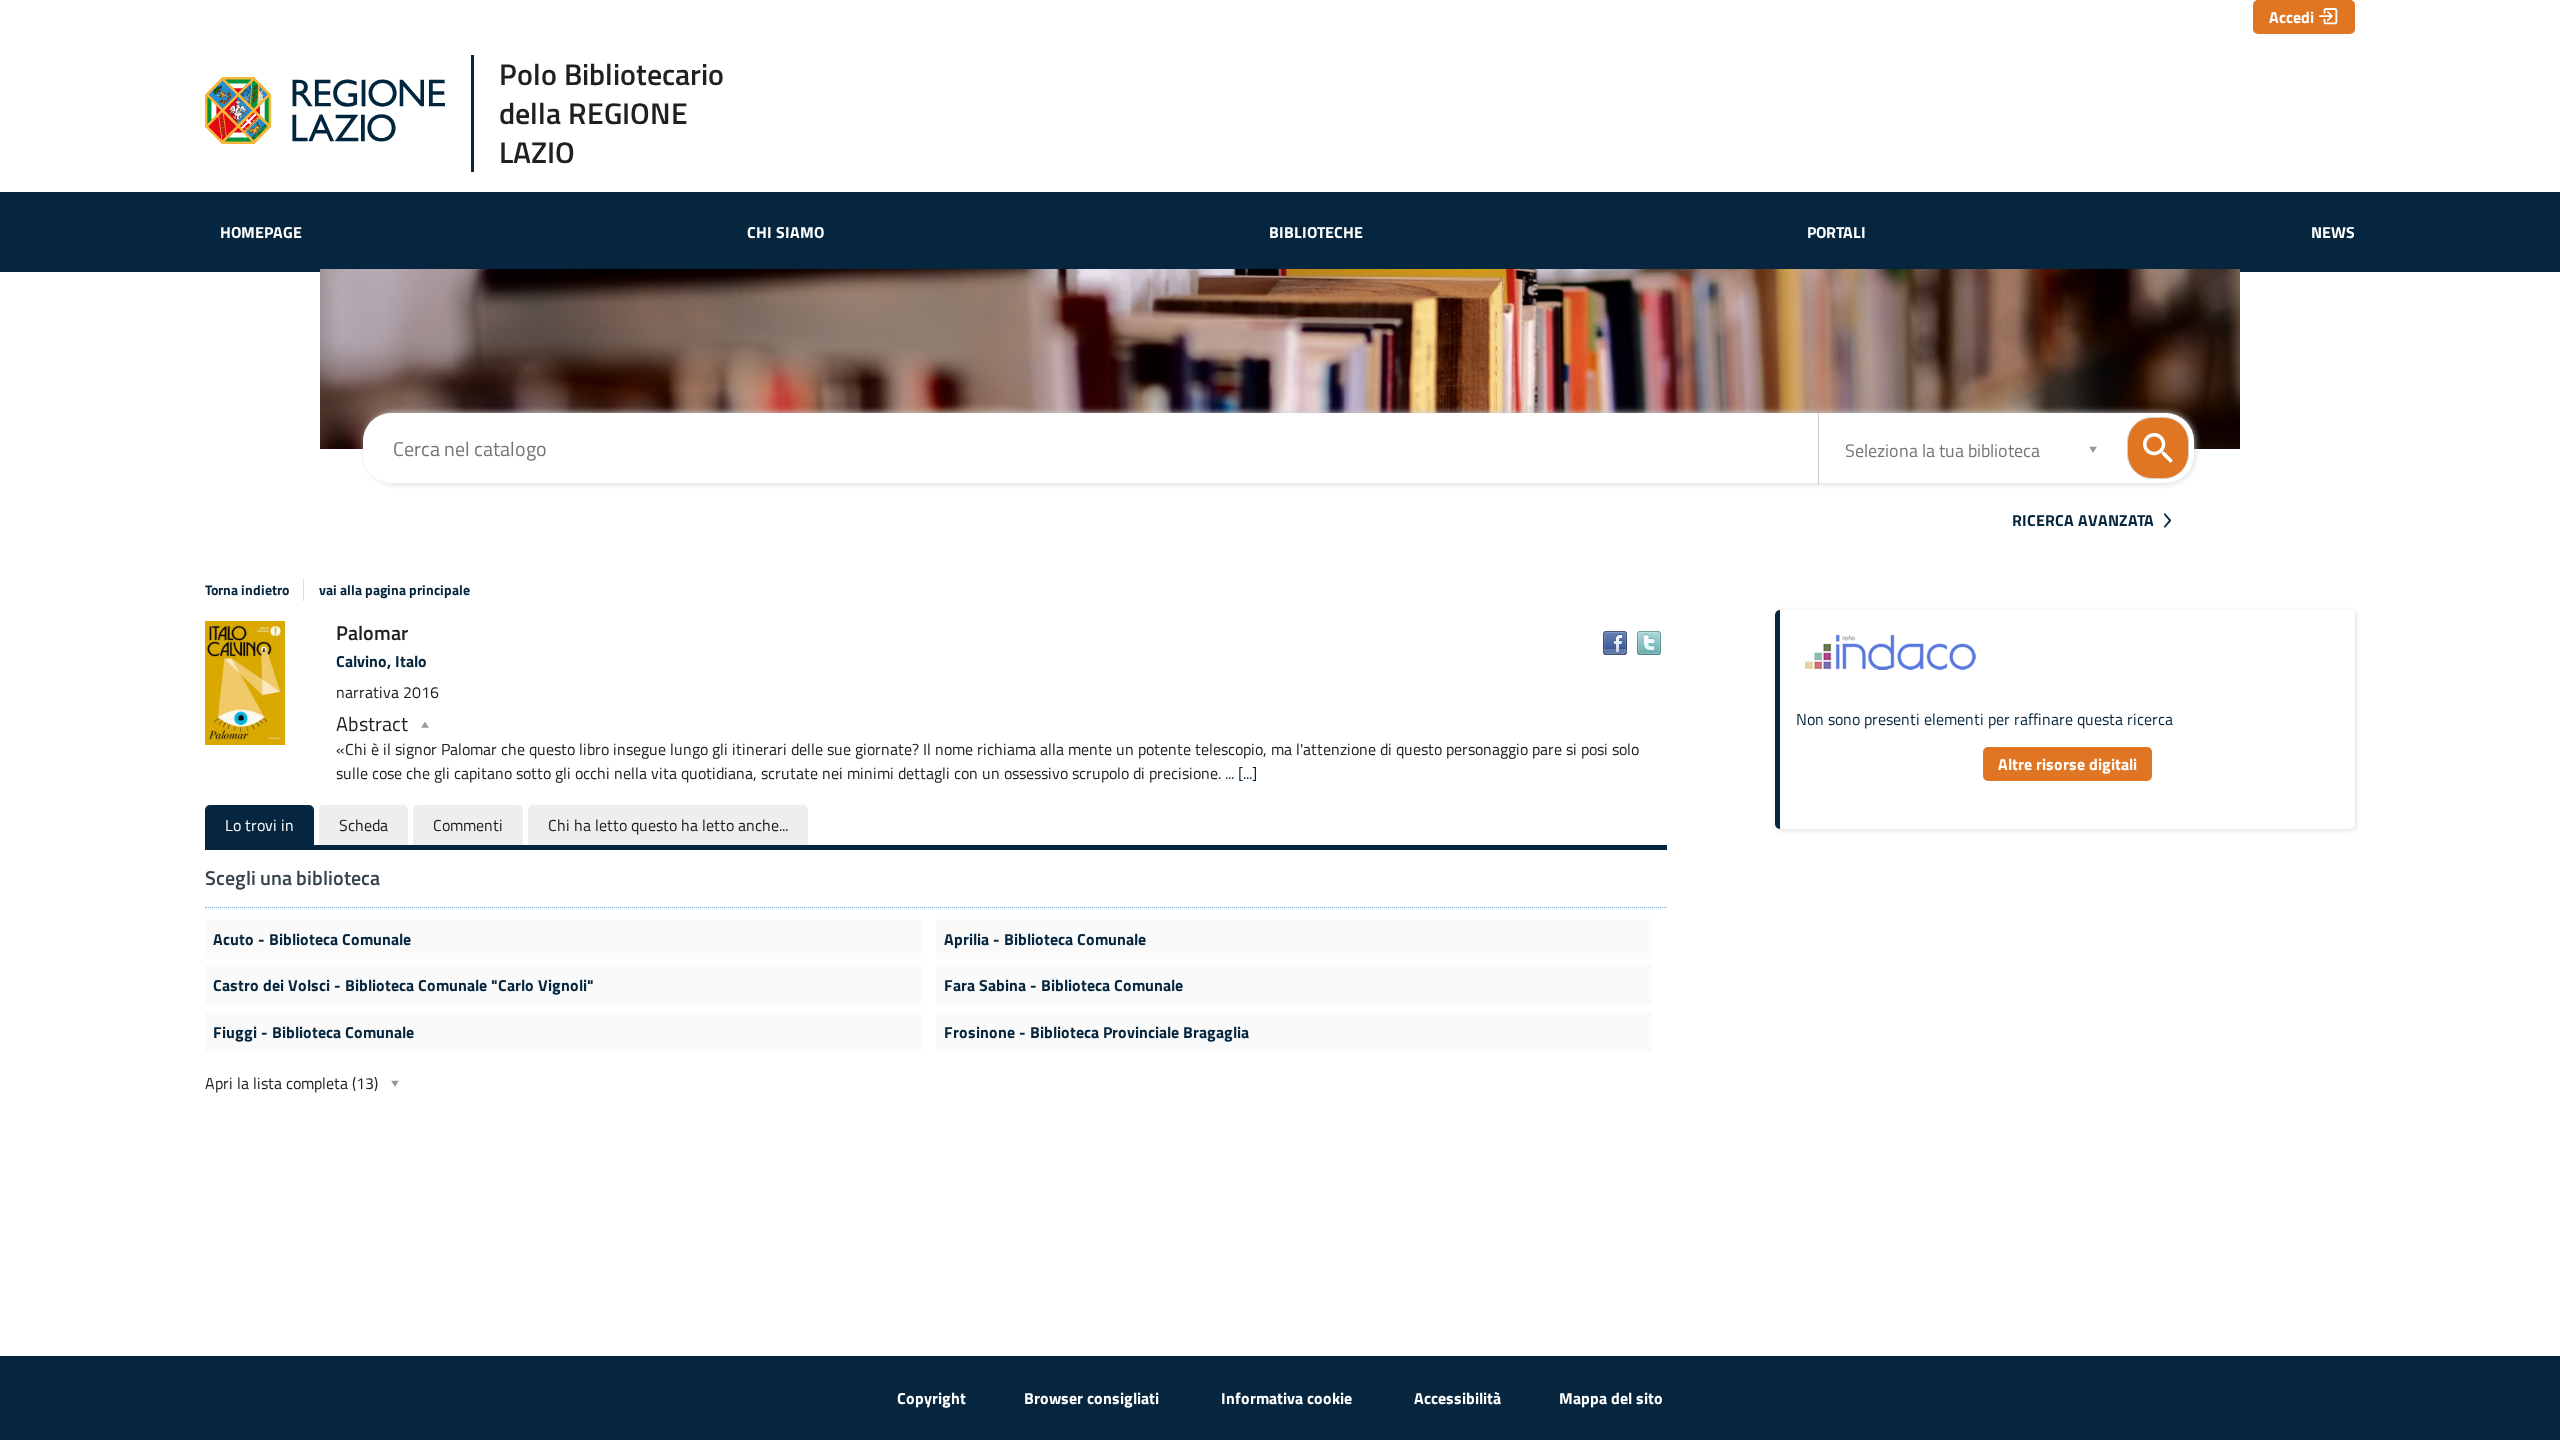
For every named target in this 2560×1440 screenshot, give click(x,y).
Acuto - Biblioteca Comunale (312, 939)
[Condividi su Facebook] (1615, 643)
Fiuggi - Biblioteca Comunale (313, 1032)
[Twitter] (1649, 643)
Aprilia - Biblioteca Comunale (1045, 939)
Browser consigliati (1091, 1398)
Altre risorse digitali (2067, 764)
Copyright (931, 1398)
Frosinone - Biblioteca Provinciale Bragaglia (1096, 1032)
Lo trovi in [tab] (259, 825)
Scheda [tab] (363, 825)
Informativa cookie (1286, 1398)
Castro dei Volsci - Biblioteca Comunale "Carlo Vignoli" (403, 985)
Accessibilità (1457, 1398)
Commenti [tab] (468, 825)
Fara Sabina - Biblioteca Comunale (1063, 985)
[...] (1247, 773)
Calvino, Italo (381, 661)
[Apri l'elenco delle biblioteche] (2093, 448)
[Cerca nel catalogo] (2158, 448)
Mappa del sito (1611, 1398)
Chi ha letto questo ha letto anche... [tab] (668, 825)
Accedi (2291, 17)
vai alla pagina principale (394, 590)
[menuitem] (261, 232)
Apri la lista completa (291, 1083)
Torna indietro (247, 590)
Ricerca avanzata (2083, 520)
